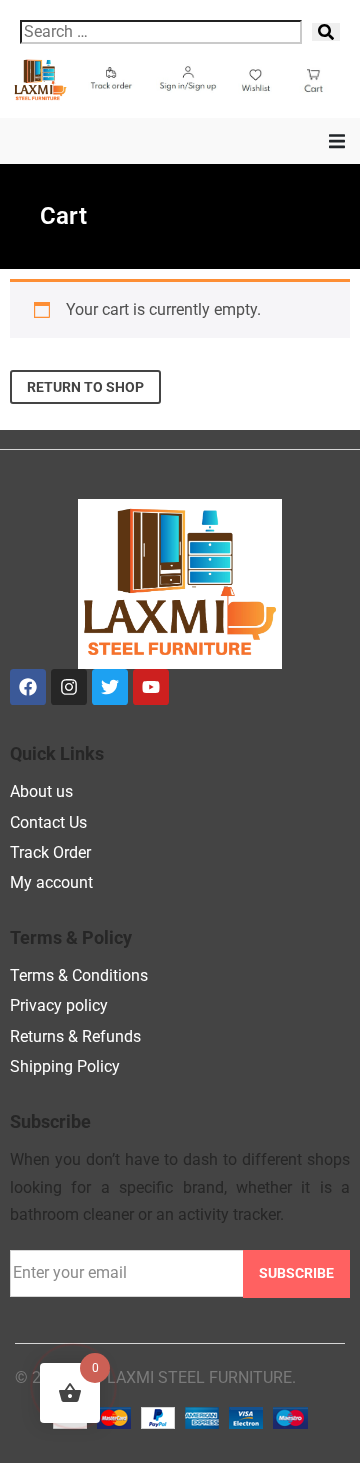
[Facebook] (28, 687)
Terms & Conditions (79, 975)
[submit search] (326, 32)
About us (41, 791)
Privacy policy (59, 1005)
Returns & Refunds (75, 1036)
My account (51, 882)
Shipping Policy (65, 1066)
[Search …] (161, 32)
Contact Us (48, 822)
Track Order (50, 852)
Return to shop (85, 387)
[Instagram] (69, 687)
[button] (337, 141)
